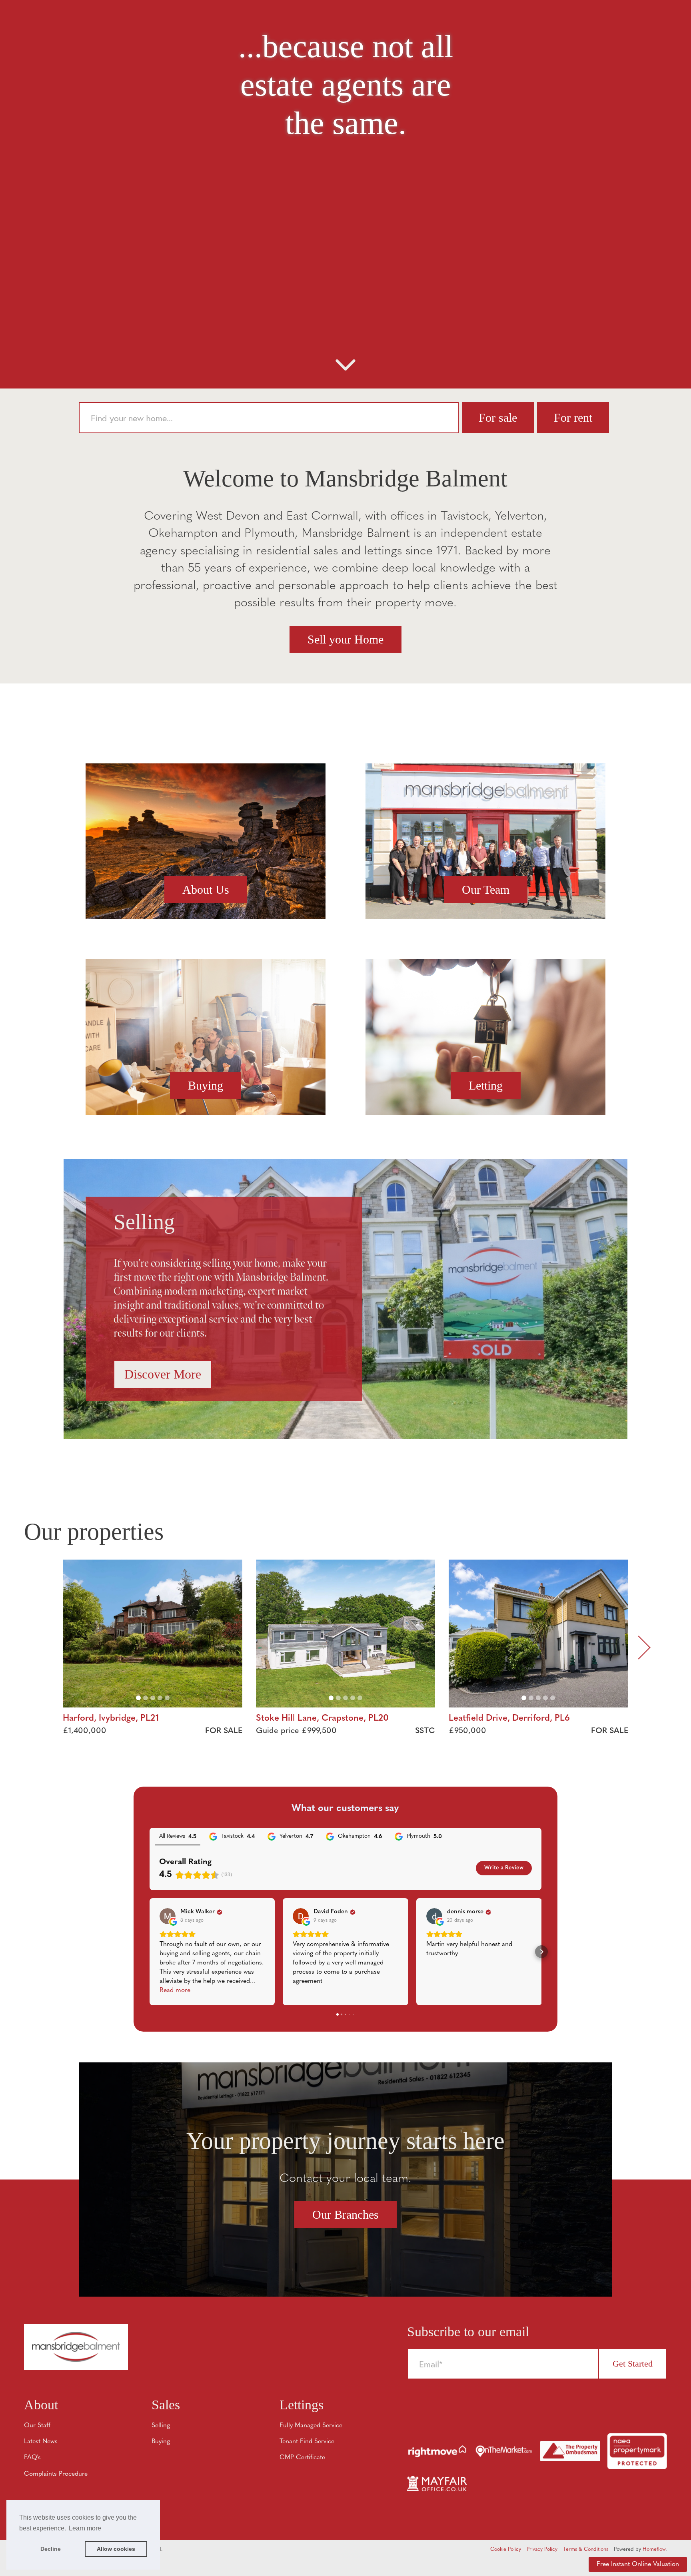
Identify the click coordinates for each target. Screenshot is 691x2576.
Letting (486, 1085)
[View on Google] (168, 1916)
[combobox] (269, 418)
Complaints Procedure (56, 2474)
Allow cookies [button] (116, 2549)
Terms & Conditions (586, 2549)
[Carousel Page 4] (160, 1698)
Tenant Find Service (307, 2442)
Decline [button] (51, 2549)
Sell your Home (345, 639)
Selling (161, 2426)
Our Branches (345, 2214)
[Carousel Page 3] (153, 1698)
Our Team (486, 890)
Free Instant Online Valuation (638, 2564)
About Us (206, 890)
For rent (573, 417)
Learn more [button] (85, 2528)
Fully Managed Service (311, 2426)
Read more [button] (175, 1990)
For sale (498, 417)
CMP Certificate (302, 2458)
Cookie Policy (506, 2549)
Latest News (41, 2442)
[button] (150, 1952)
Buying (206, 1085)
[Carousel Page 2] (146, 1698)
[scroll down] (345, 368)
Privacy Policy (542, 2549)
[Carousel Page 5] (167, 1698)
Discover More (163, 1374)
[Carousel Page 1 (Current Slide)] (138, 1698)
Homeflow (654, 2549)
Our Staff (37, 2426)
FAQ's (32, 2458)
